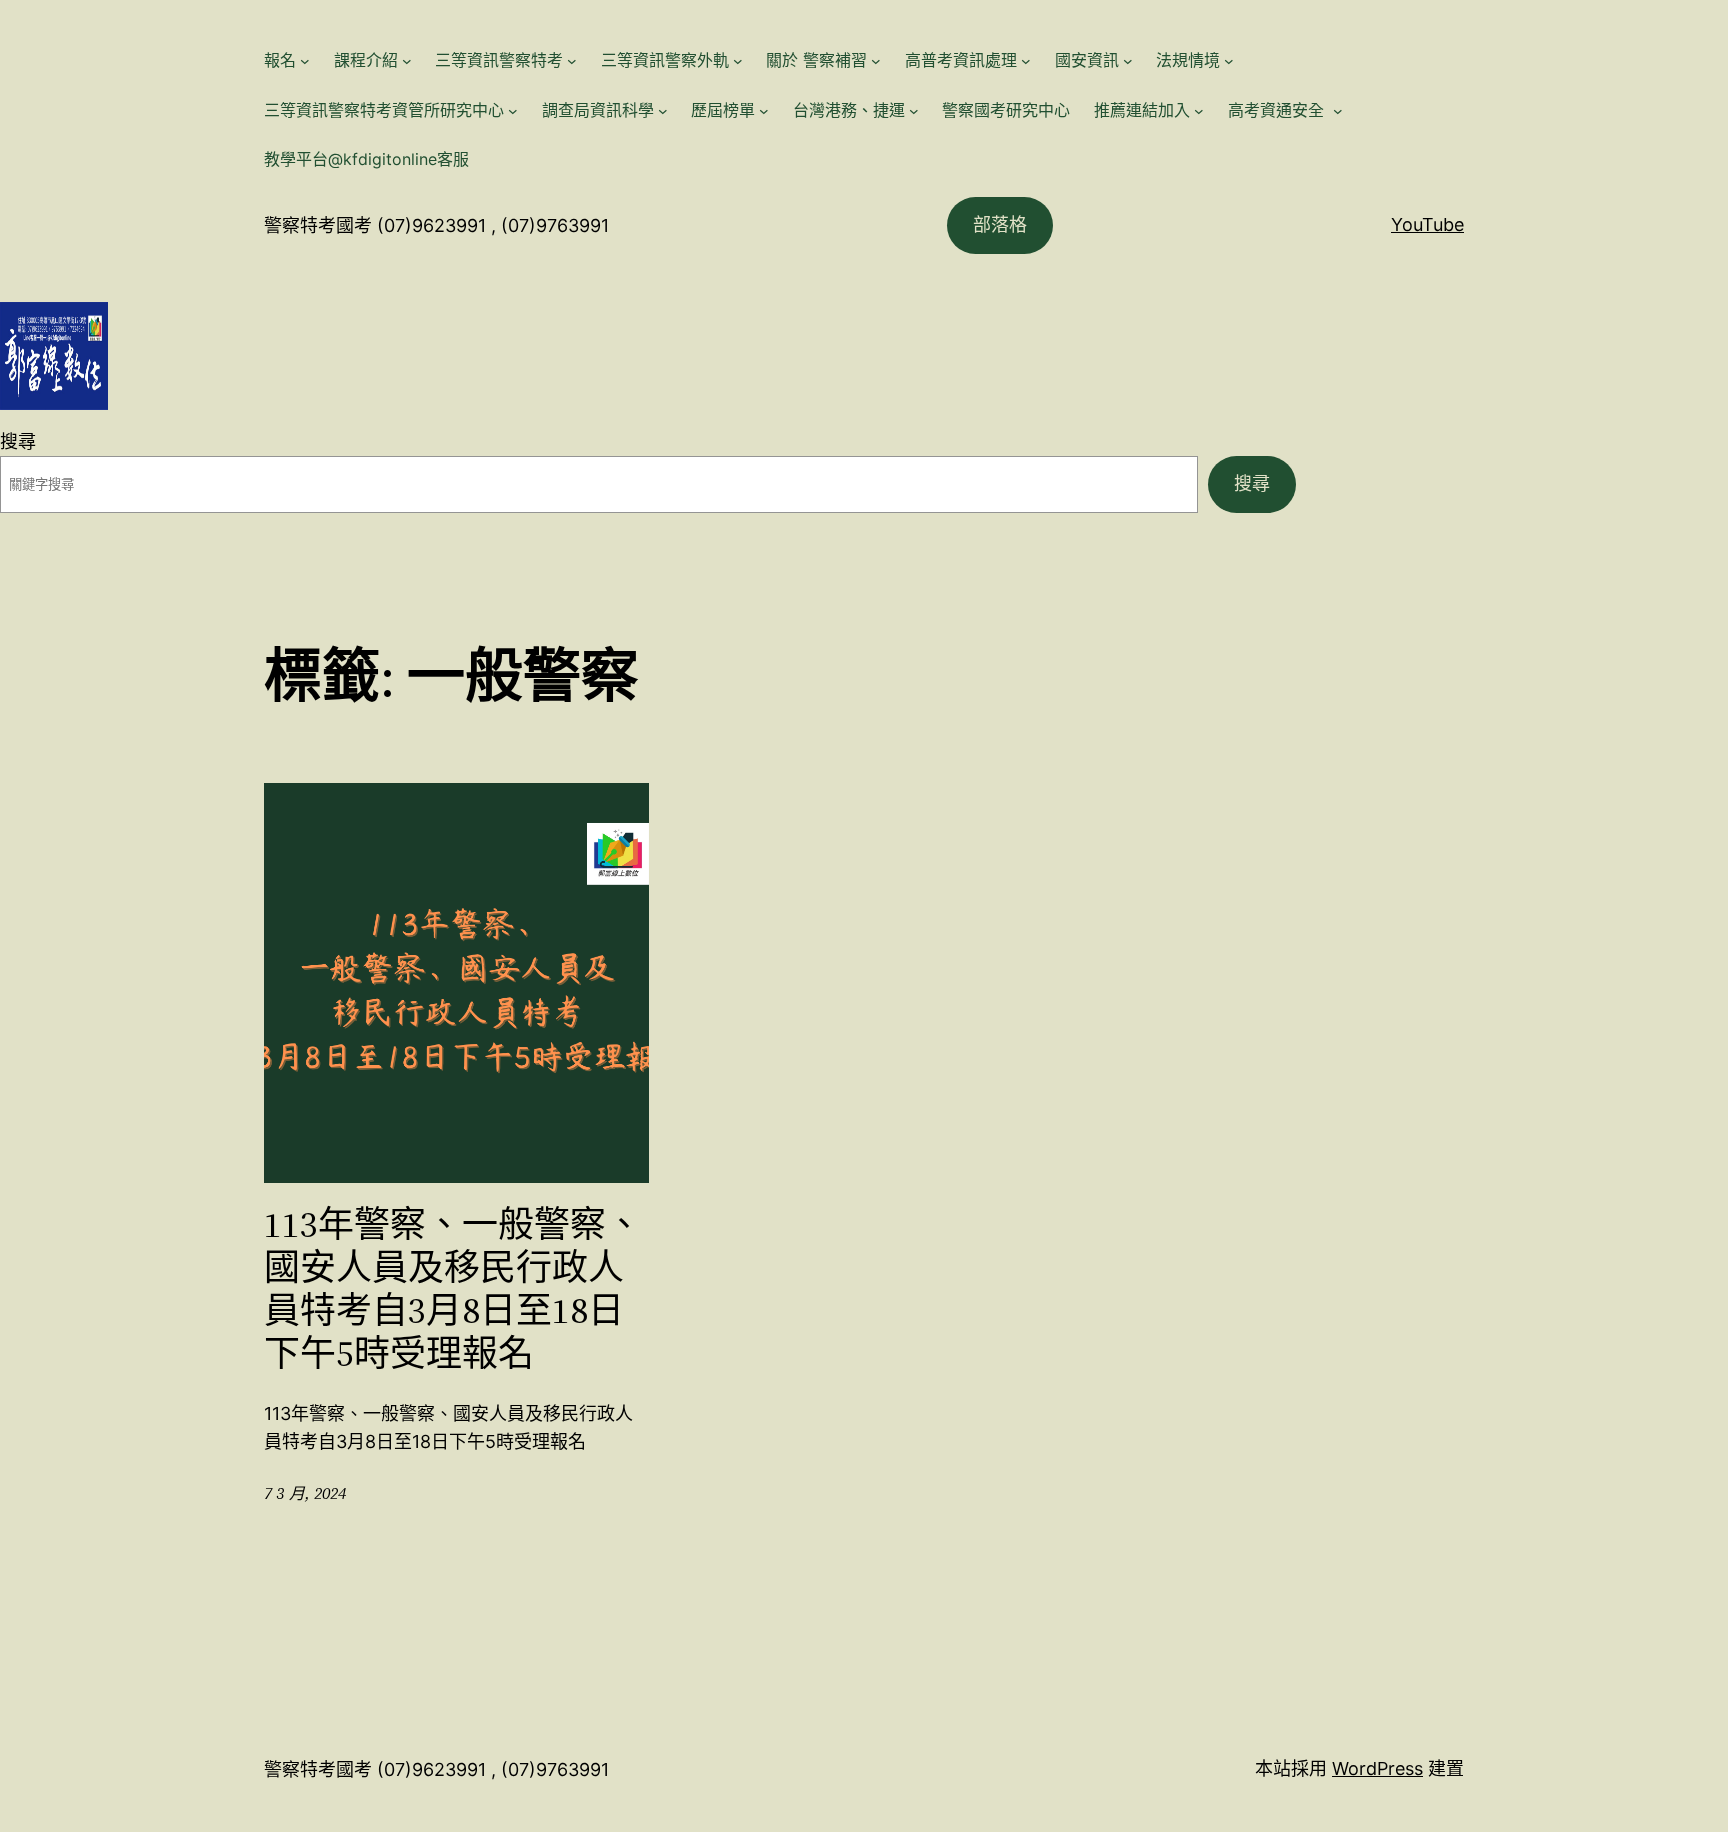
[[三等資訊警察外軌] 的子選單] (738, 61)
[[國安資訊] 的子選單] (1128, 61)
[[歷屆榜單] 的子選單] (764, 111)
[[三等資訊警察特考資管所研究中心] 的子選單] (513, 111)
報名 (280, 60)
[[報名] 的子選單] (305, 61)
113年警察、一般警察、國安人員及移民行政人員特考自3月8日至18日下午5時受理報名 (453, 1289)
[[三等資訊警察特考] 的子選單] (572, 61)
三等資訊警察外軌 (665, 60)
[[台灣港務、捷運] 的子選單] (914, 111)
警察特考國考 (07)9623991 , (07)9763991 (436, 225)
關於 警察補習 (816, 60)
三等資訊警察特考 (499, 60)
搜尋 (18, 441)
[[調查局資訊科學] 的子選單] (663, 111)
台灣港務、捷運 (849, 110)
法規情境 (1188, 60)
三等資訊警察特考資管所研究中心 (384, 110)
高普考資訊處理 (961, 60)
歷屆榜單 (723, 110)
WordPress (1377, 1768)
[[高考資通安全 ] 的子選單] (1338, 111)
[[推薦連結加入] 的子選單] (1199, 111)
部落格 (1000, 224)
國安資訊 (1087, 60)
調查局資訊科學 (598, 110)
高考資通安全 (1278, 110)
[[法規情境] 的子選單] (1229, 61)
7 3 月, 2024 (305, 1493)
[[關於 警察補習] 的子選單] (876, 61)
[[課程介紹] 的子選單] (407, 61)
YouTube (1427, 224)
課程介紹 (366, 60)
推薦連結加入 (1142, 110)
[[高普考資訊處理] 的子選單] (1026, 61)
